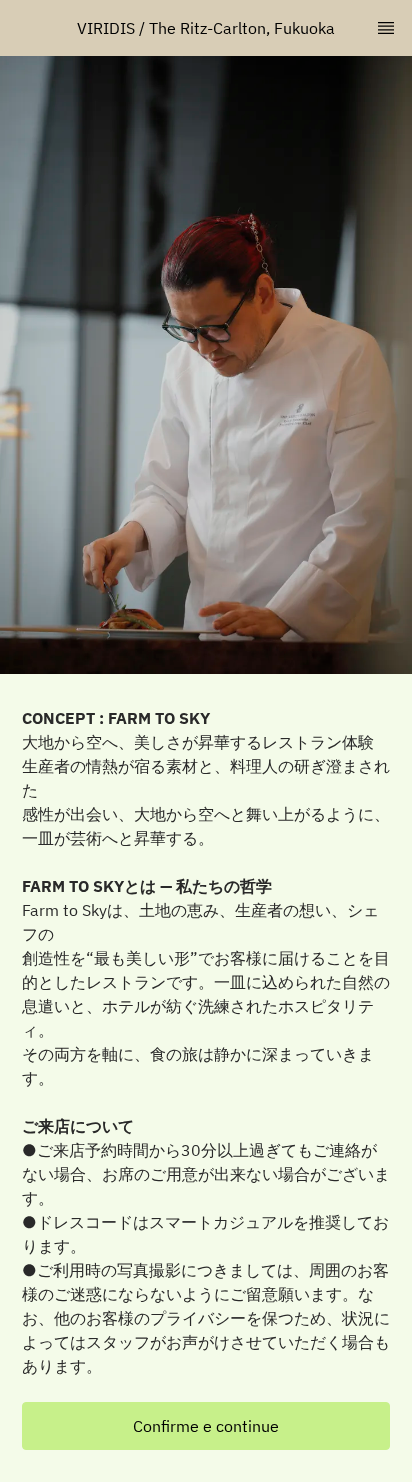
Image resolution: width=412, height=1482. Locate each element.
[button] (206, 1426)
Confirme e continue (206, 1426)
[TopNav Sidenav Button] (386, 28)
